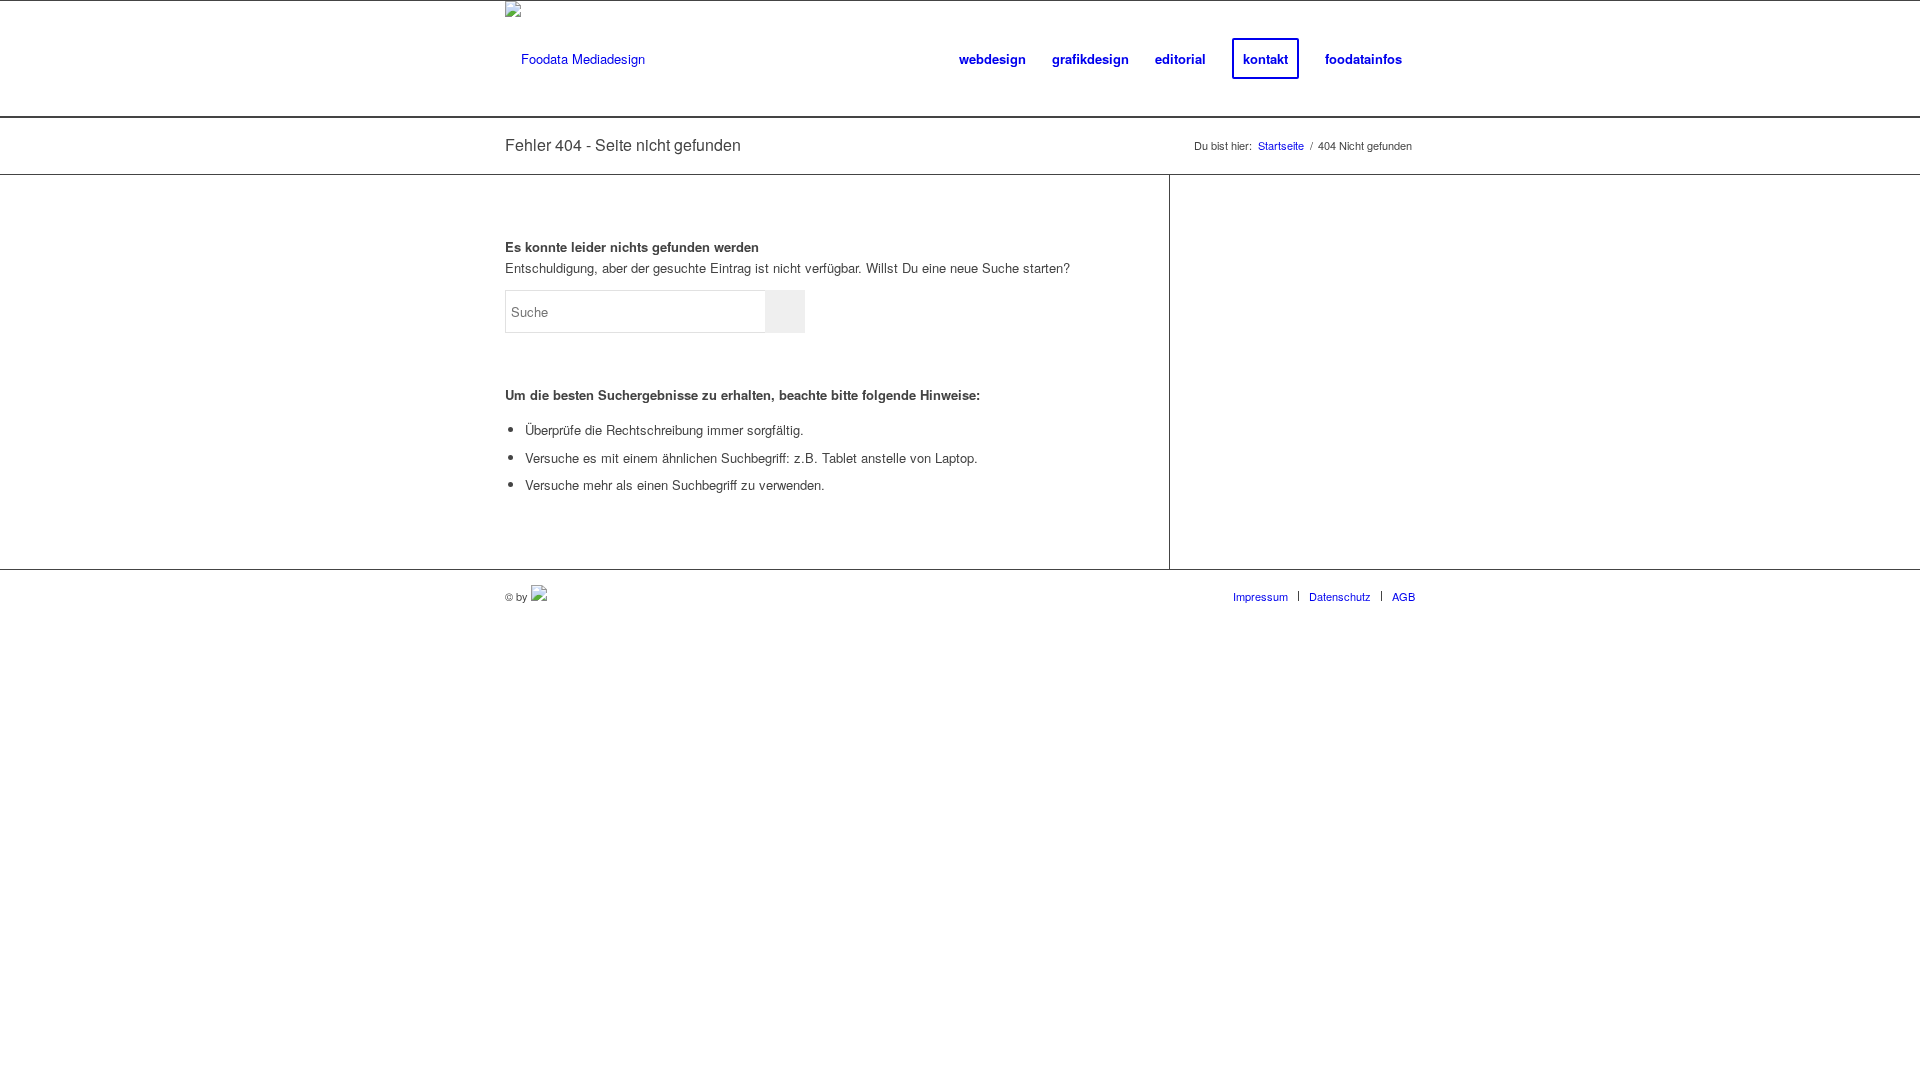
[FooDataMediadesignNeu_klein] (575, 59)
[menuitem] (992, 59)
